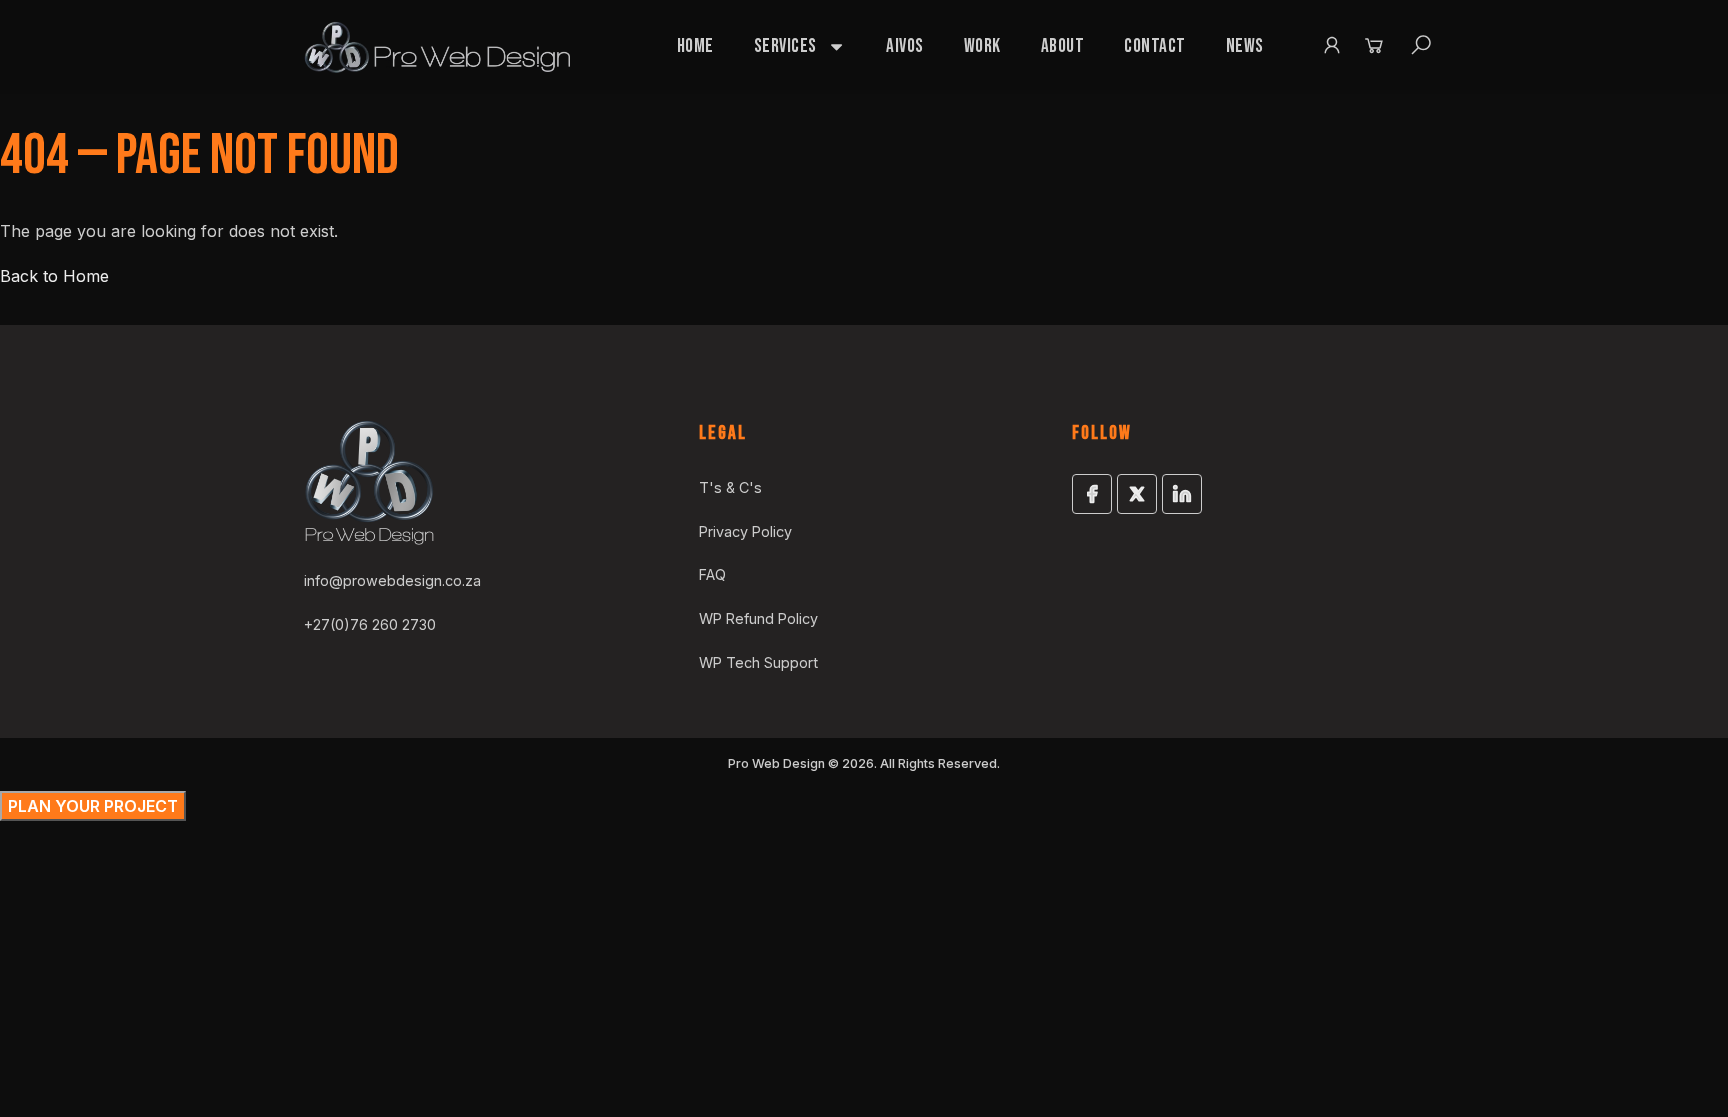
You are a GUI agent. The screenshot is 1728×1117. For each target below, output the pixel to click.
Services (785, 46)
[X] (1137, 494)
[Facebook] (1092, 494)
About (1063, 46)
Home (695, 46)
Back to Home (54, 276)
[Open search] (1421, 45)
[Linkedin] (1182, 494)
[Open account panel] (1332, 45)
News (1245, 46)
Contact (1155, 46)
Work (982, 46)
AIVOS (905, 46)
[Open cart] (1374, 45)
